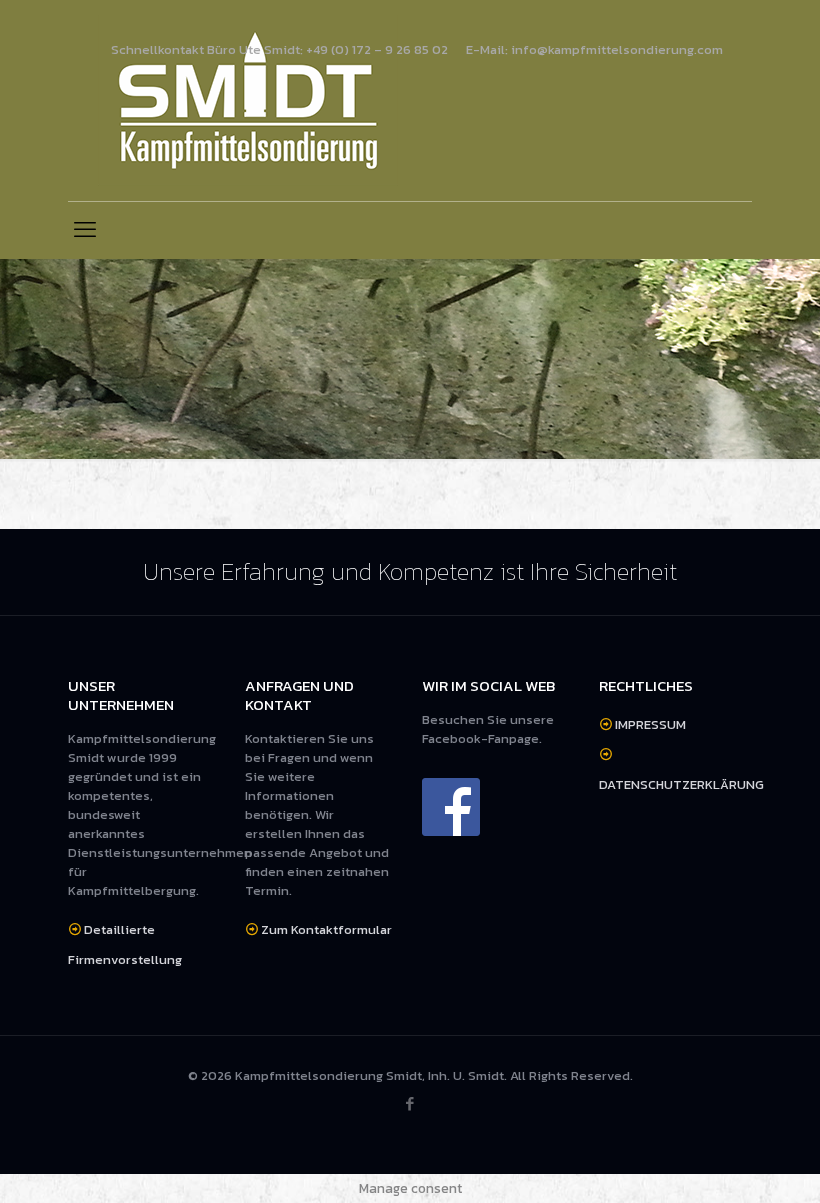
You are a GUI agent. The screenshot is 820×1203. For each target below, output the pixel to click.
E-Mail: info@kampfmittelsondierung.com (594, 49)
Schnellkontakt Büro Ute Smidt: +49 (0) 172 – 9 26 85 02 (279, 49)
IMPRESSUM (650, 724)
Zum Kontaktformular (326, 929)
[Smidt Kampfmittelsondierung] (248, 100)
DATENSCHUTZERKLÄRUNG (681, 784)
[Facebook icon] (410, 1103)
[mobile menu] (85, 230)
